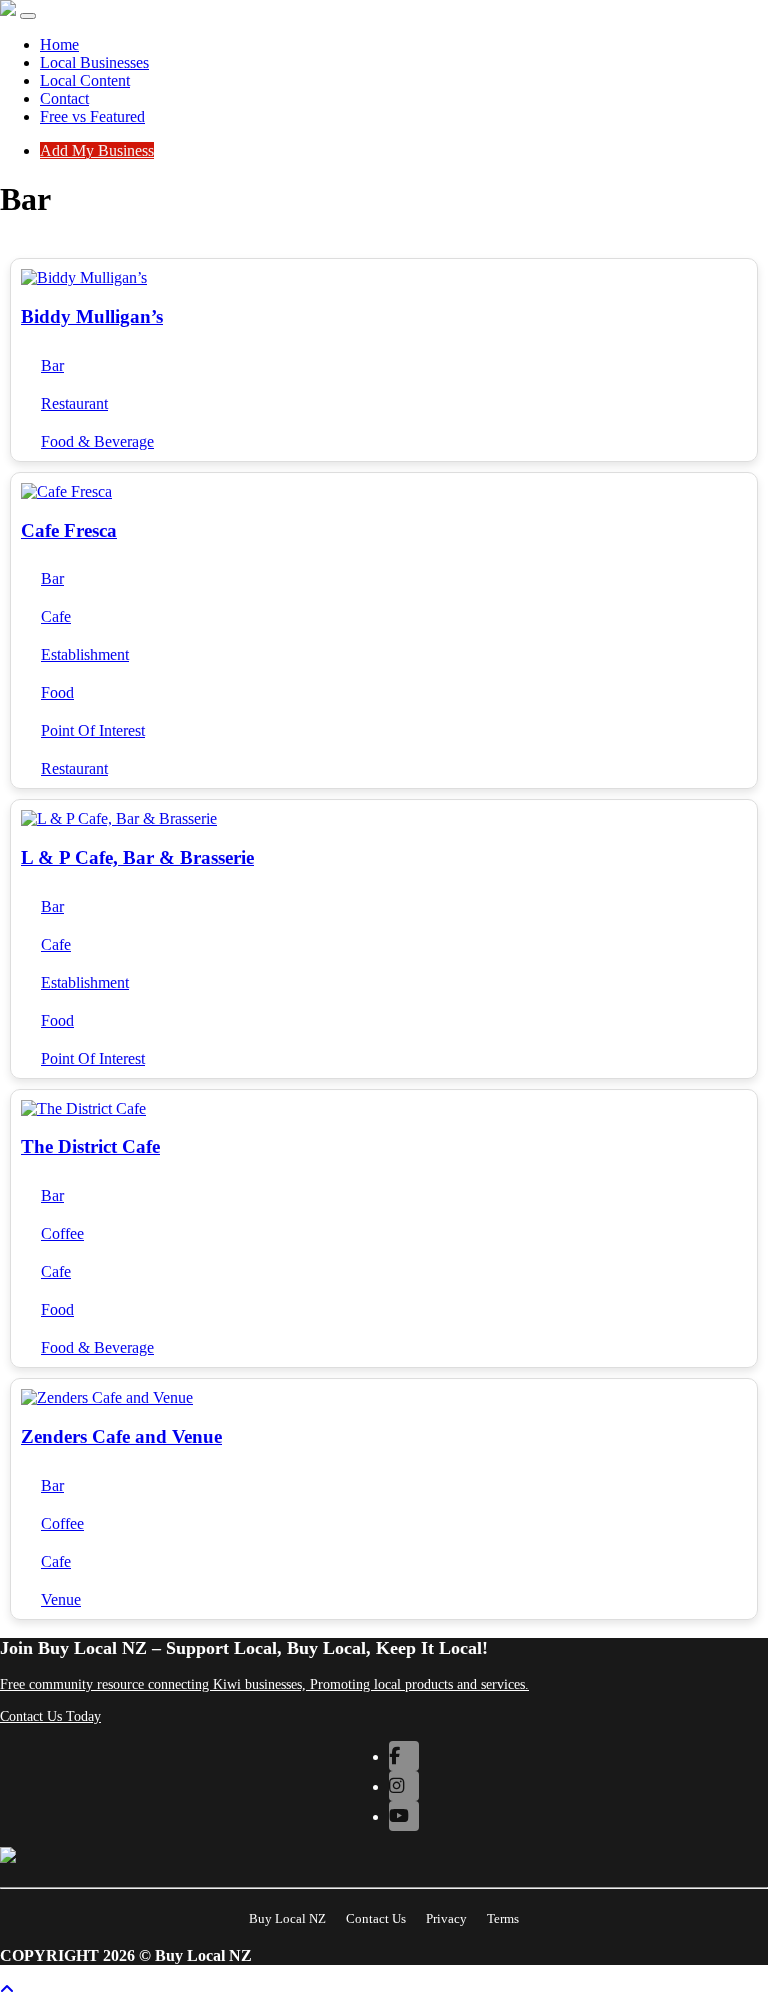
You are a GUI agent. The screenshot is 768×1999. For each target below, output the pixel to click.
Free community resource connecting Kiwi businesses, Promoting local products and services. (264, 1684)
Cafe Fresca (69, 530)
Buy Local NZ (287, 1918)
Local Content (85, 80)
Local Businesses (94, 62)
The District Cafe (90, 1146)
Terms (503, 1918)
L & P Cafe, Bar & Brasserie (137, 857)
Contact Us (376, 1918)
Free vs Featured (92, 116)
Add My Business (97, 150)
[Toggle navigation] (28, 16)
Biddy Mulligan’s (92, 316)
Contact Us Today (50, 1716)
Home (59, 44)
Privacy (446, 1918)
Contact (64, 98)
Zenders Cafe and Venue (121, 1436)
